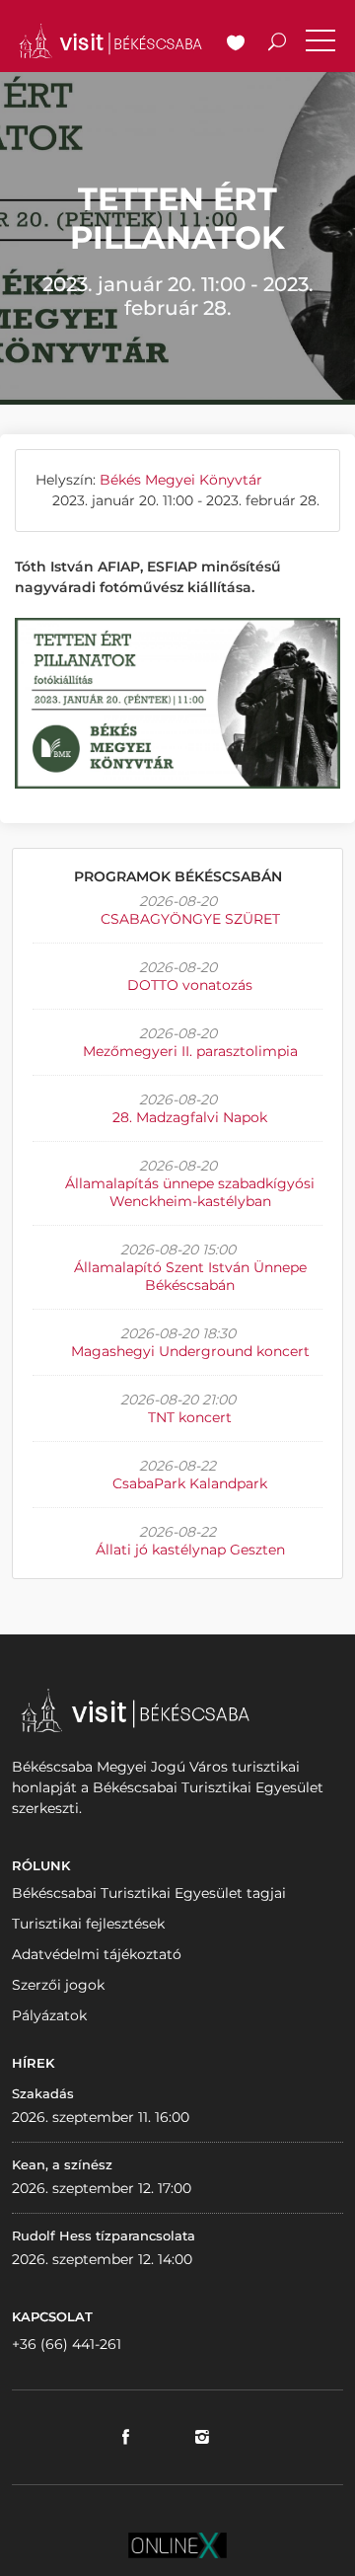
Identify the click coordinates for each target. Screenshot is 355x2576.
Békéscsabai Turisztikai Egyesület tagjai (149, 1893)
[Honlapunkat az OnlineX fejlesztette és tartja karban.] (177, 2544)
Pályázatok (49, 2015)
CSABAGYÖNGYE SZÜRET (190, 919)
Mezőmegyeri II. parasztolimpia (190, 1051)
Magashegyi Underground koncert (190, 1351)
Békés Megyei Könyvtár (181, 480)
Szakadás (43, 2093)
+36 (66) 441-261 (67, 2344)
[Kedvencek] (236, 44)
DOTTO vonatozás (190, 985)
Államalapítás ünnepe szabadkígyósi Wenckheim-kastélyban (190, 1192)
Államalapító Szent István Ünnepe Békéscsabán (190, 1276)
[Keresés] (277, 44)
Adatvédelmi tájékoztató (97, 1954)
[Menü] (320, 44)
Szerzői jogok (58, 1985)
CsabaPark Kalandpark (190, 1483)
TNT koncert (190, 1417)
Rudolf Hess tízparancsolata (104, 2235)
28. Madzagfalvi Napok (190, 1117)
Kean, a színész (62, 2164)
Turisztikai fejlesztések (88, 1924)
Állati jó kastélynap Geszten (190, 1550)
